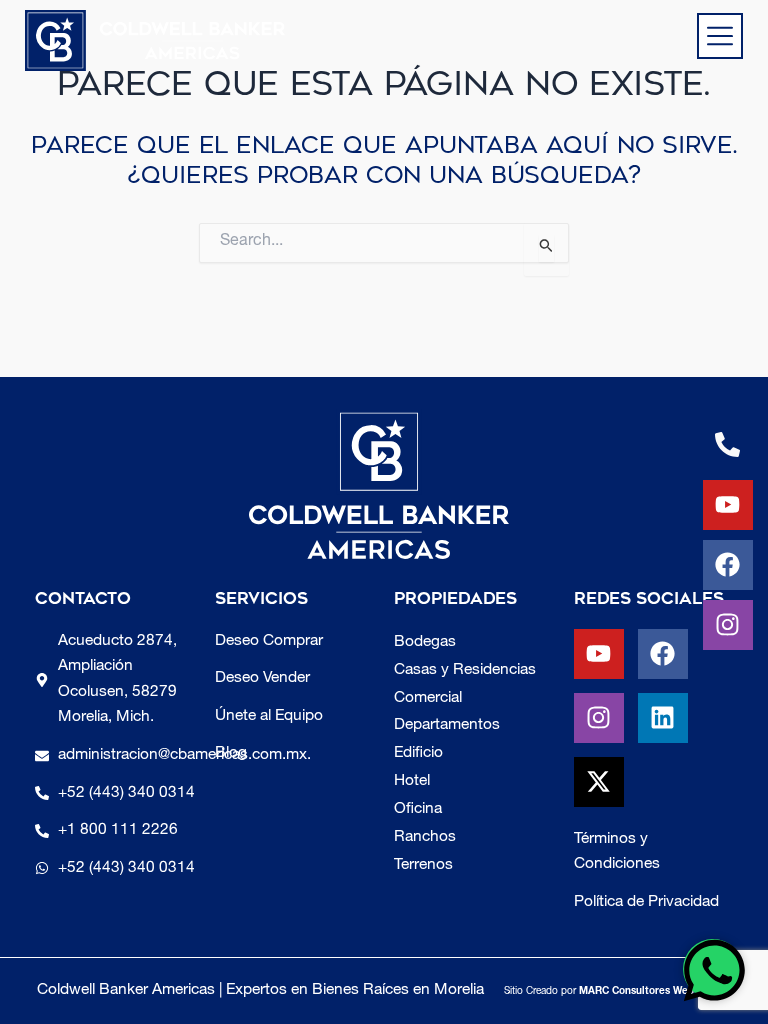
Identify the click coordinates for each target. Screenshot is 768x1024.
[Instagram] (728, 625)
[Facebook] (728, 565)
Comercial (428, 698)
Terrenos (423, 865)
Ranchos (425, 837)
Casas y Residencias (465, 670)
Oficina (418, 809)
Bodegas (425, 642)
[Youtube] (728, 505)
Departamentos (447, 725)
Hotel (412, 781)
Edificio (418, 753)
